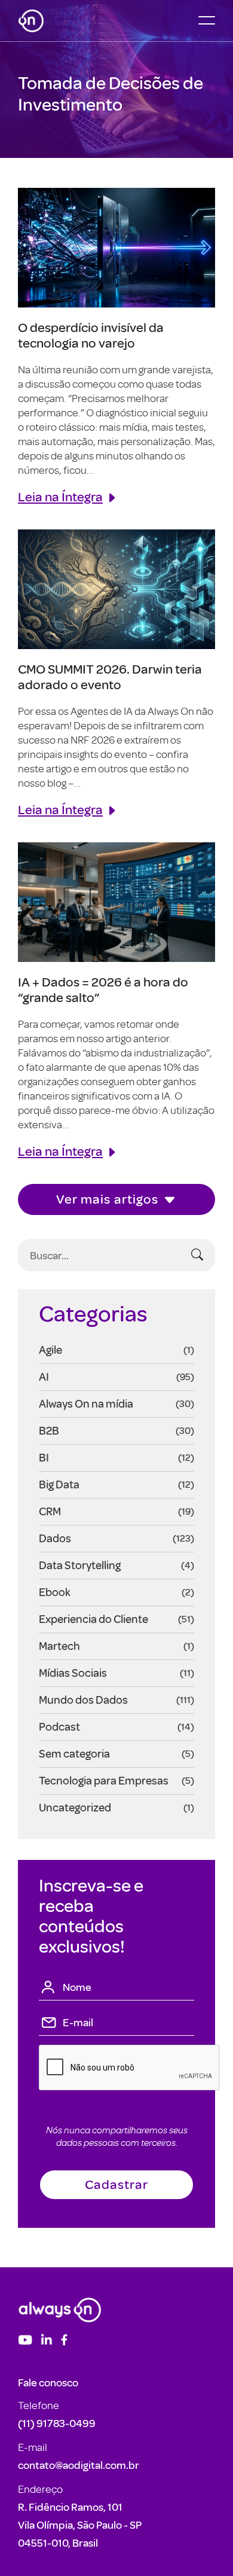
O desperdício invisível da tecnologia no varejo (91, 335)
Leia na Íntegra (60, 496)
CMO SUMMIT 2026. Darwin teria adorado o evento (110, 676)
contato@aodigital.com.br (79, 2465)
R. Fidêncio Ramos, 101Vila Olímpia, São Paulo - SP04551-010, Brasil (80, 2525)
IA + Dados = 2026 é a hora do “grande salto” (103, 989)
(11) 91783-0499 (57, 2423)
